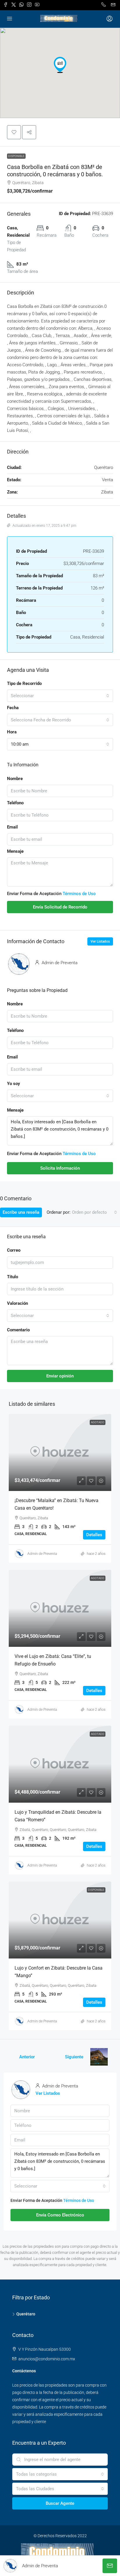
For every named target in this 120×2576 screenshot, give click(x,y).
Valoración (17, 1303)
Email (12, 827)
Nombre (15, 779)
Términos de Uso (79, 894)
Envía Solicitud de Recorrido (60, 907)
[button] (60, 65)
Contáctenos (24, 2371)
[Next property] (99, 2057)
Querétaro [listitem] (26, 2314)
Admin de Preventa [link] (42, 1554)
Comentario (18, 1330)
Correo (14, 1250)
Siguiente (74, 2057)
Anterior (27, 2057)
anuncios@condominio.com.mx (47, 2359)
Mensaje (15, 851)
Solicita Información (60, 1168)
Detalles (94, 1535)
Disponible (16, 156)
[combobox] (60, 696)
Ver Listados (100, 941)
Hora (12, 732)
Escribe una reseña (21, 1212)
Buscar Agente (60, 2503)
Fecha (13, 708)
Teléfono (15, 803)
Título (13, 1277)
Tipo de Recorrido (24, 683)
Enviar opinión (60, 1376)
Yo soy (14, 1084)
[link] (60, 1452)
